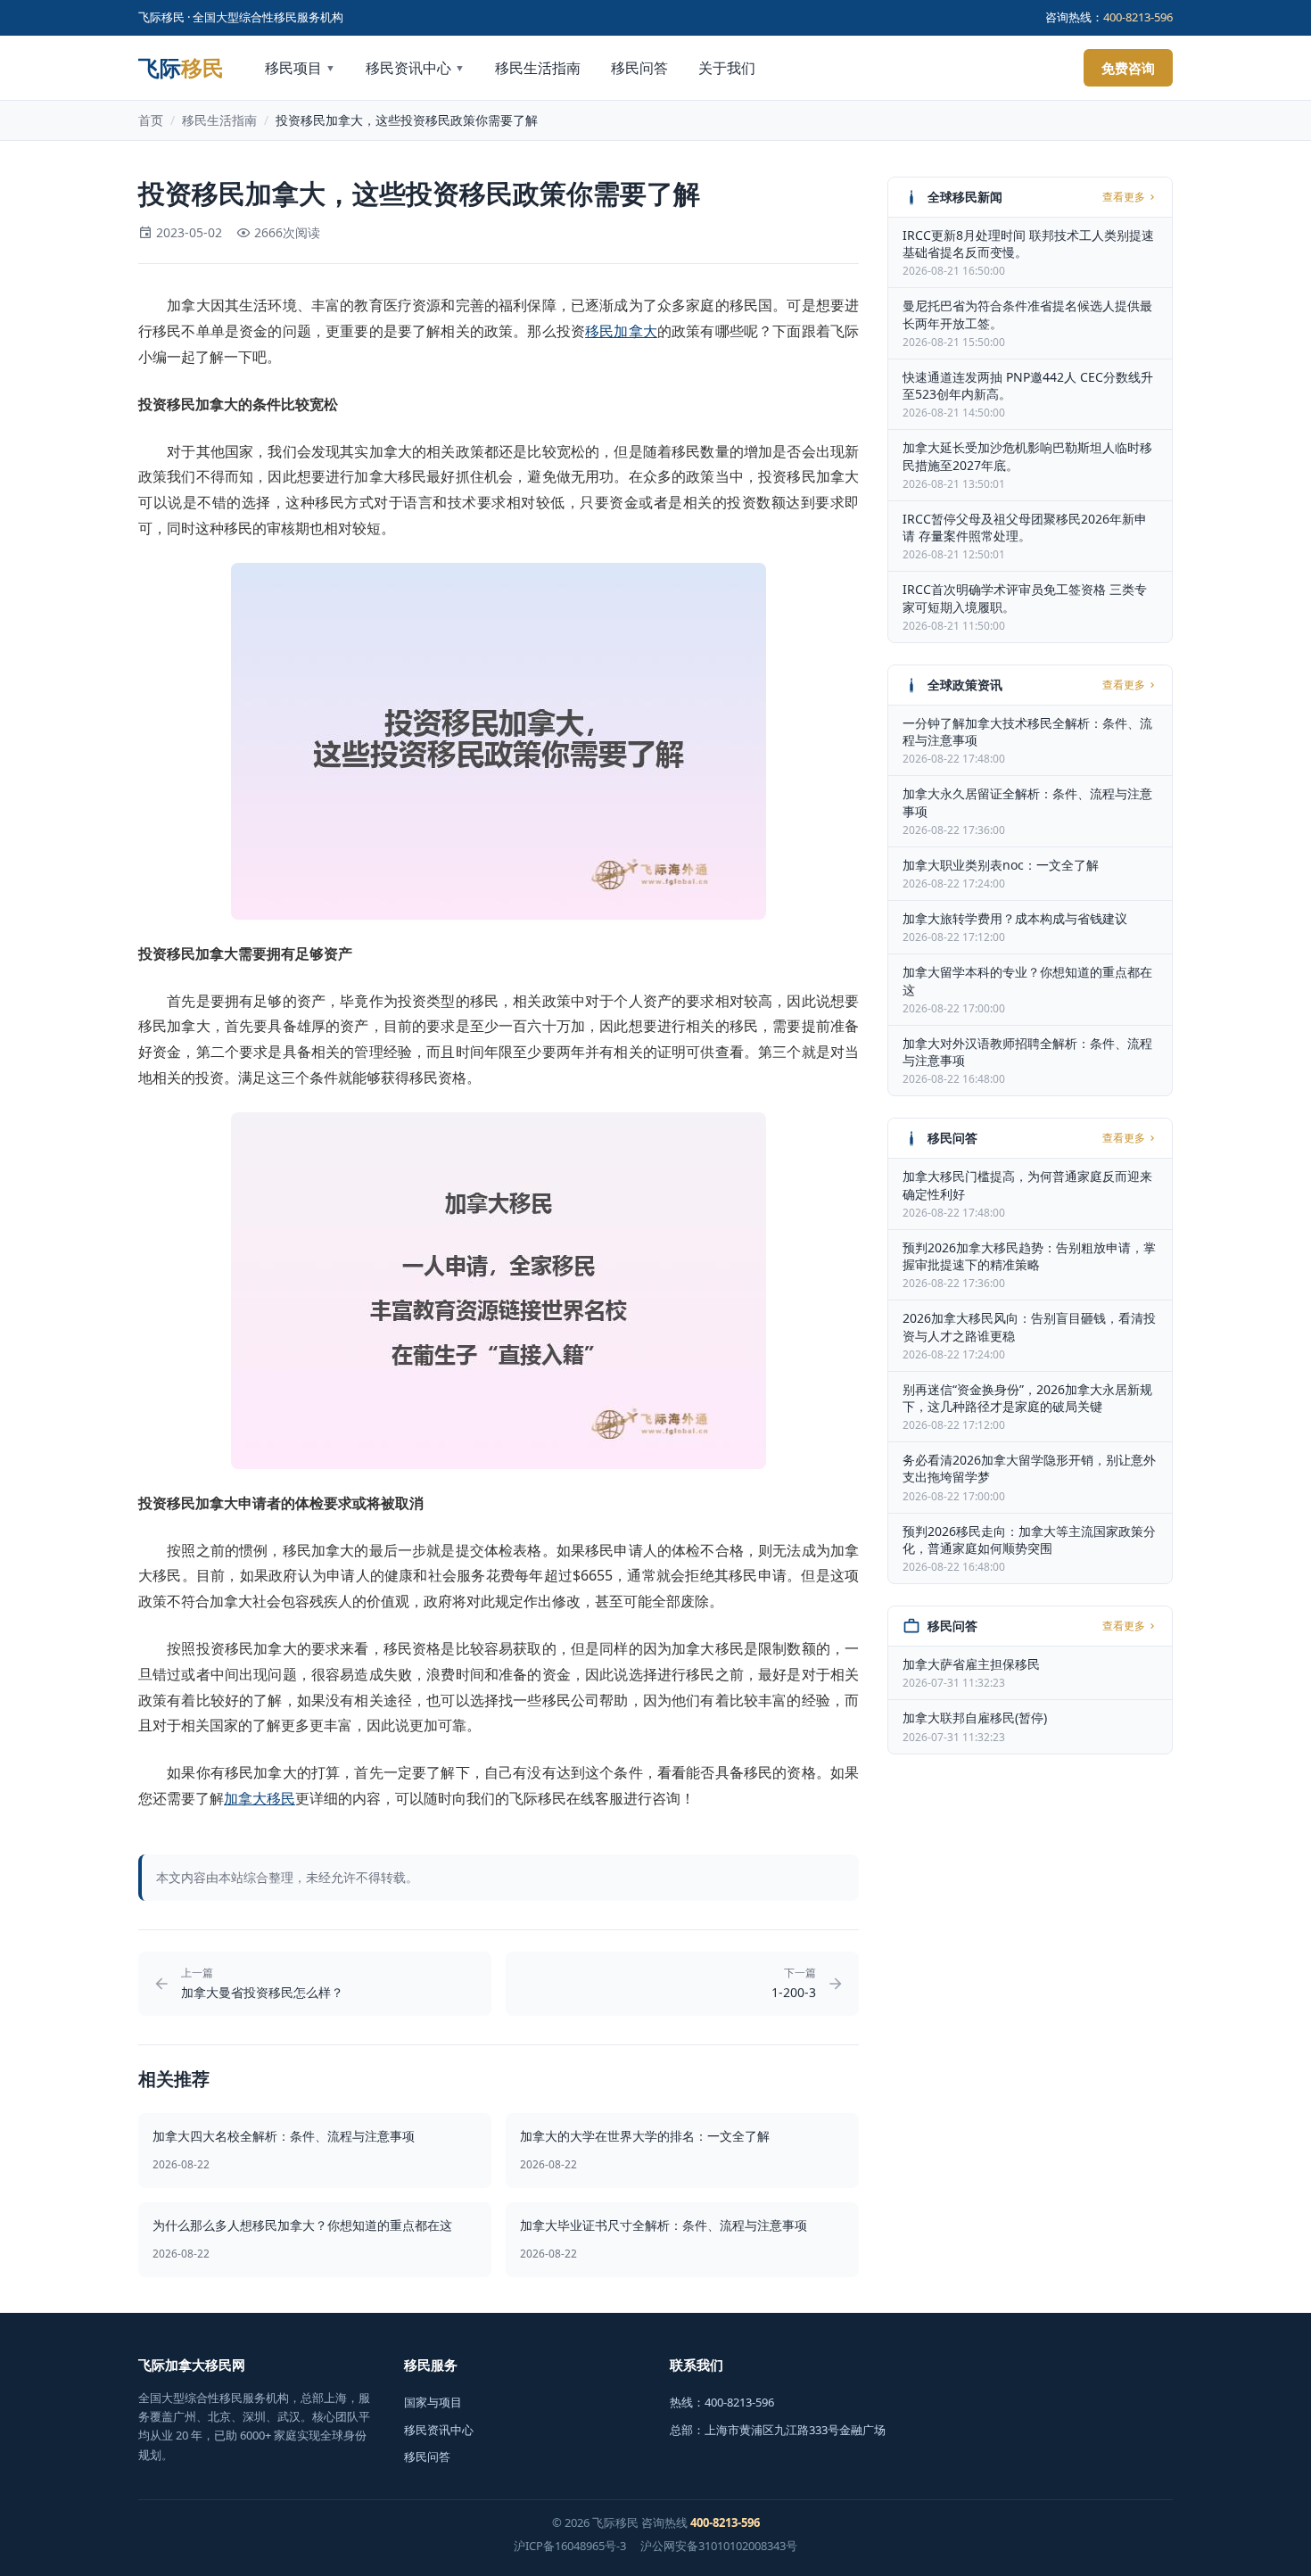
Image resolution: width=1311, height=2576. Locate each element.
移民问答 (639, 68)
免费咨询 (1128, 68)
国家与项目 (433, 2402)
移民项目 (300, 68)
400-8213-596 (1138, 17)
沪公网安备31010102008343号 (719, 2546)
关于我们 (727, 68)
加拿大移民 (260, 1798)
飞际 (181, 68)
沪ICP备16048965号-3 (570, 2546)
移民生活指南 (538, 68)
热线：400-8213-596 (722, 2402)
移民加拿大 (621, 331)
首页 (151, 120)
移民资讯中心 (415, 68)
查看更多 (1124, 197)
